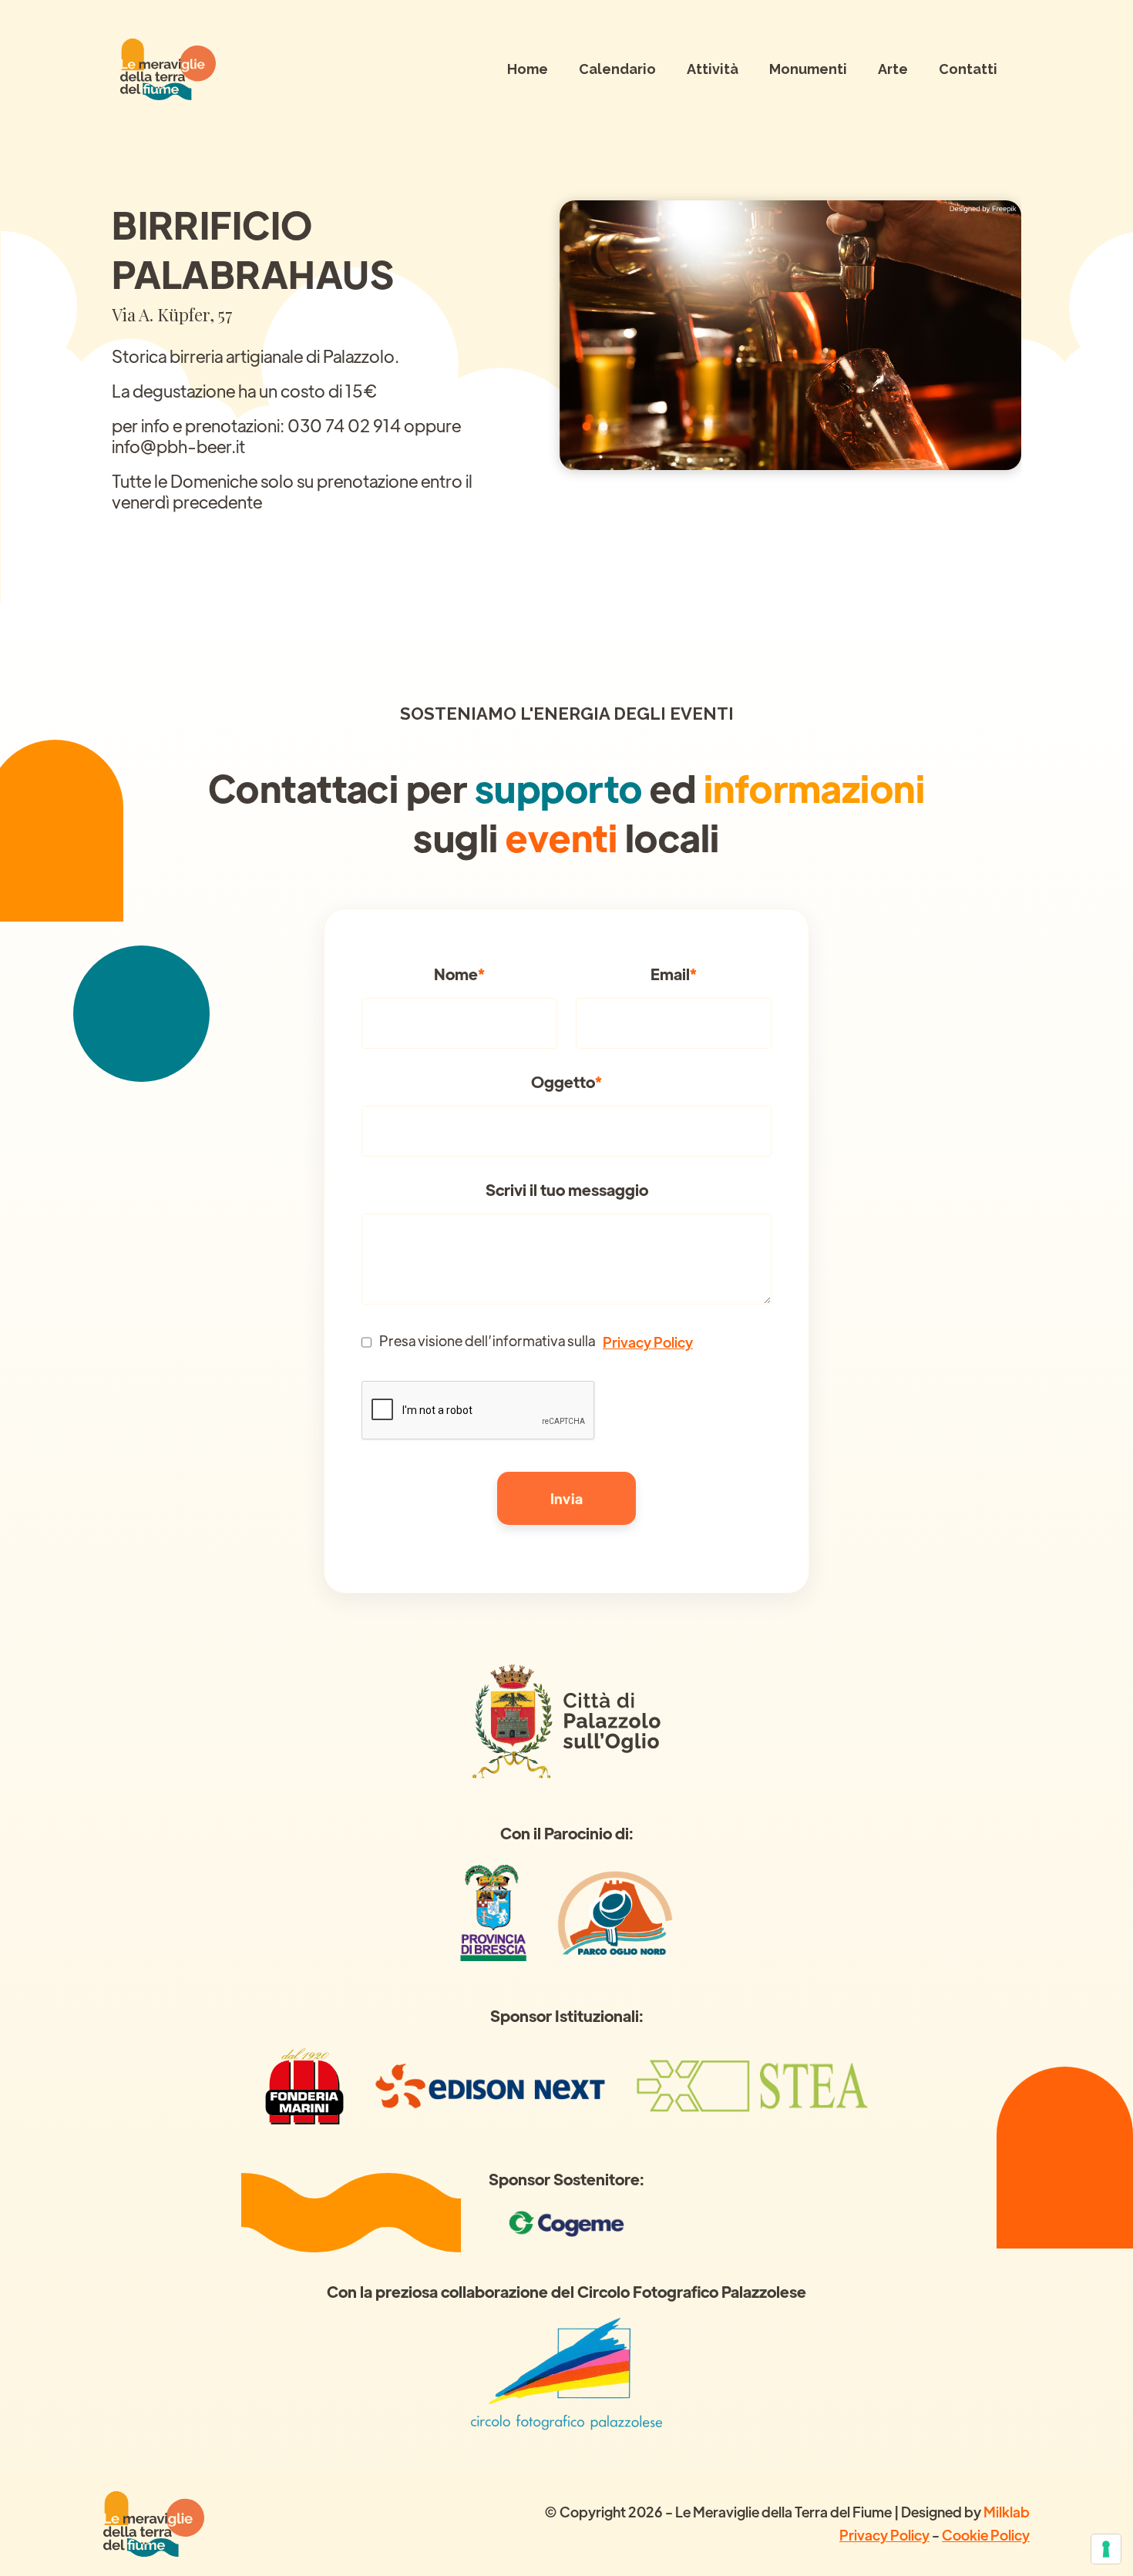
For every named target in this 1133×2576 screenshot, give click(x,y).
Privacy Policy (648, 1342)
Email (674, 974)
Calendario (617, 69)
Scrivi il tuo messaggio (567, 1190)
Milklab (1007, 2512)
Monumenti (808, 69)
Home (528, 69)
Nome (459, 974)
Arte (893, 69)
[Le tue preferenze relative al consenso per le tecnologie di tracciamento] (1106, 2549)
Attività (713, 69)
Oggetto (566, 1082)
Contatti (968, 69)
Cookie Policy (986, 2535)
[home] (168, 69)
